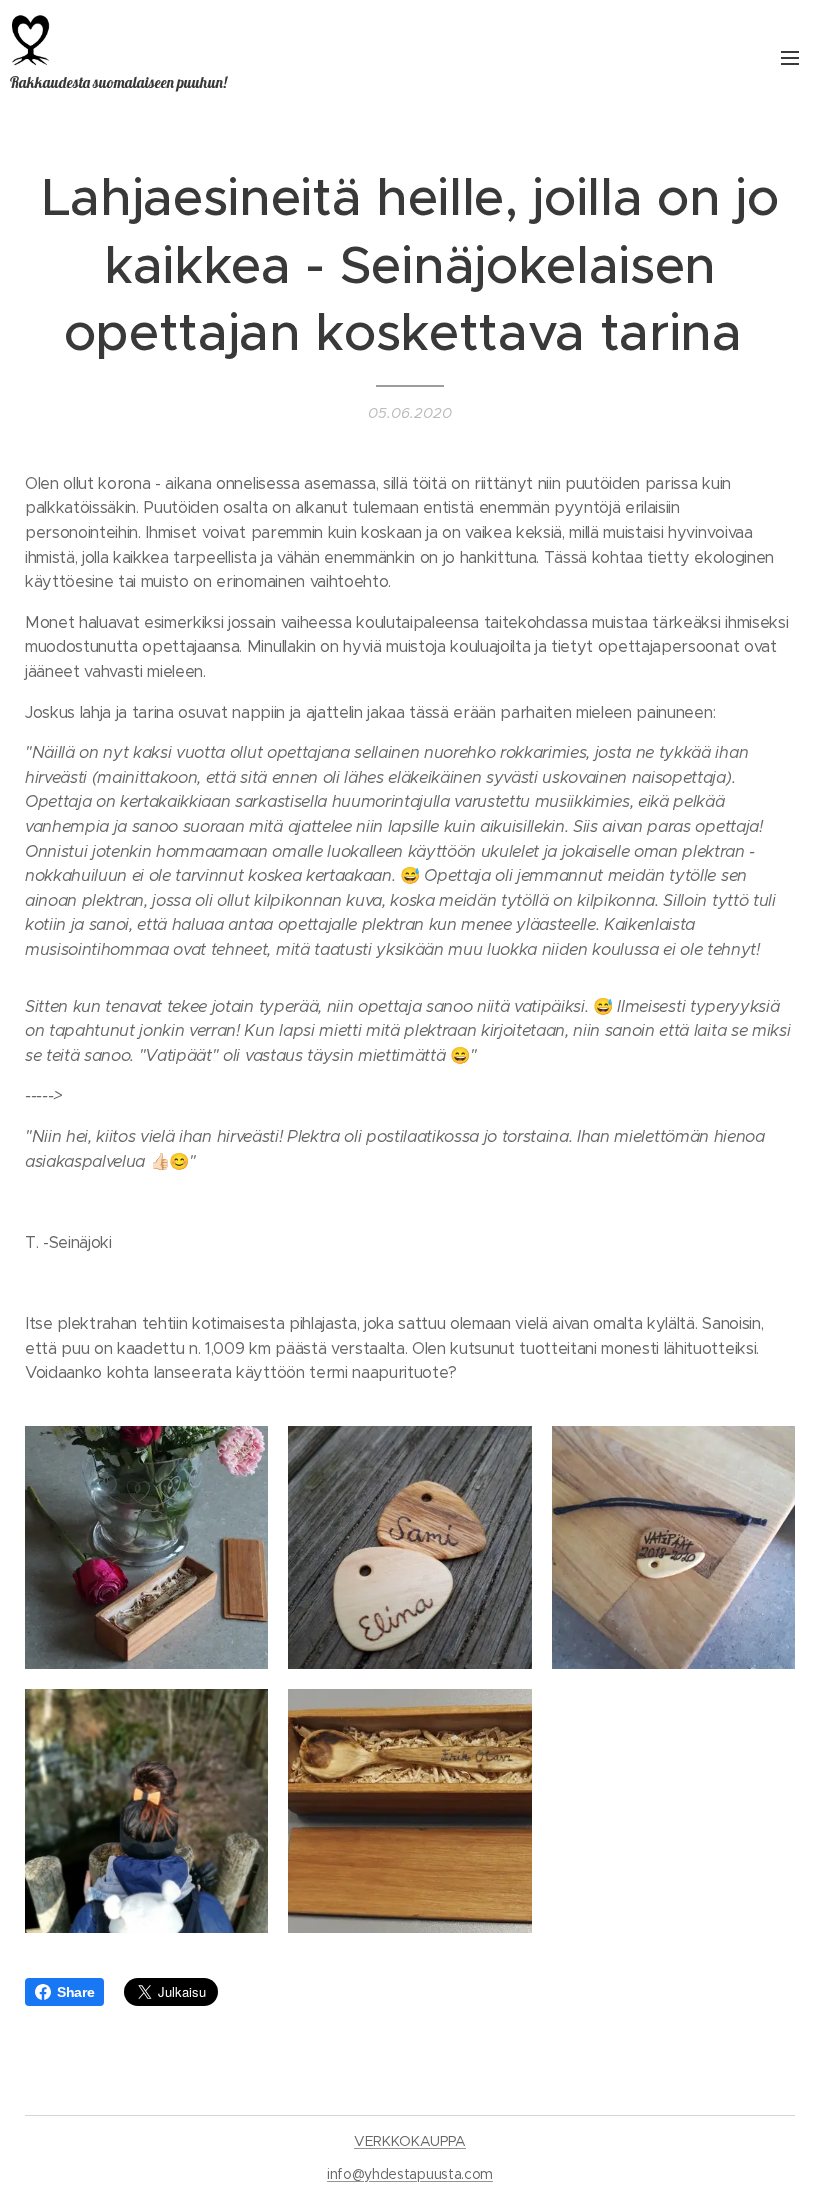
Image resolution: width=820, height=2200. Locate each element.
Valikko (790, 57)
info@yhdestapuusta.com (410, 2174)
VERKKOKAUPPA (410, 2141)
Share (75, 1992)
